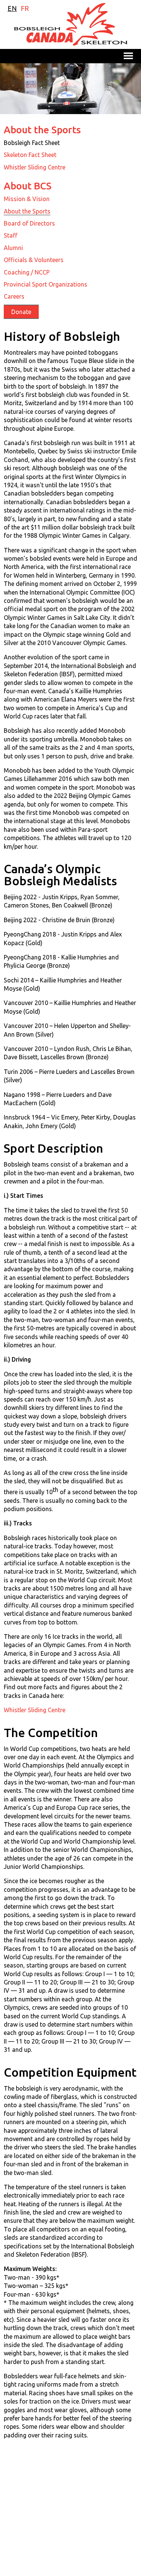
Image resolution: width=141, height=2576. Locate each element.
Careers (14, 296)
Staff (11, 235)
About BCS (28, 186)
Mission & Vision (27, 199)
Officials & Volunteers (34, 260)
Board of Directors (29, 223)
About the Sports (42, 130)
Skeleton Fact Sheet (30, 155)
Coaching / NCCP (27, 272)
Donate (21, 312)
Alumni (13, 248)
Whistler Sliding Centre (35, 167)
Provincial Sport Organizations (45, 284)
